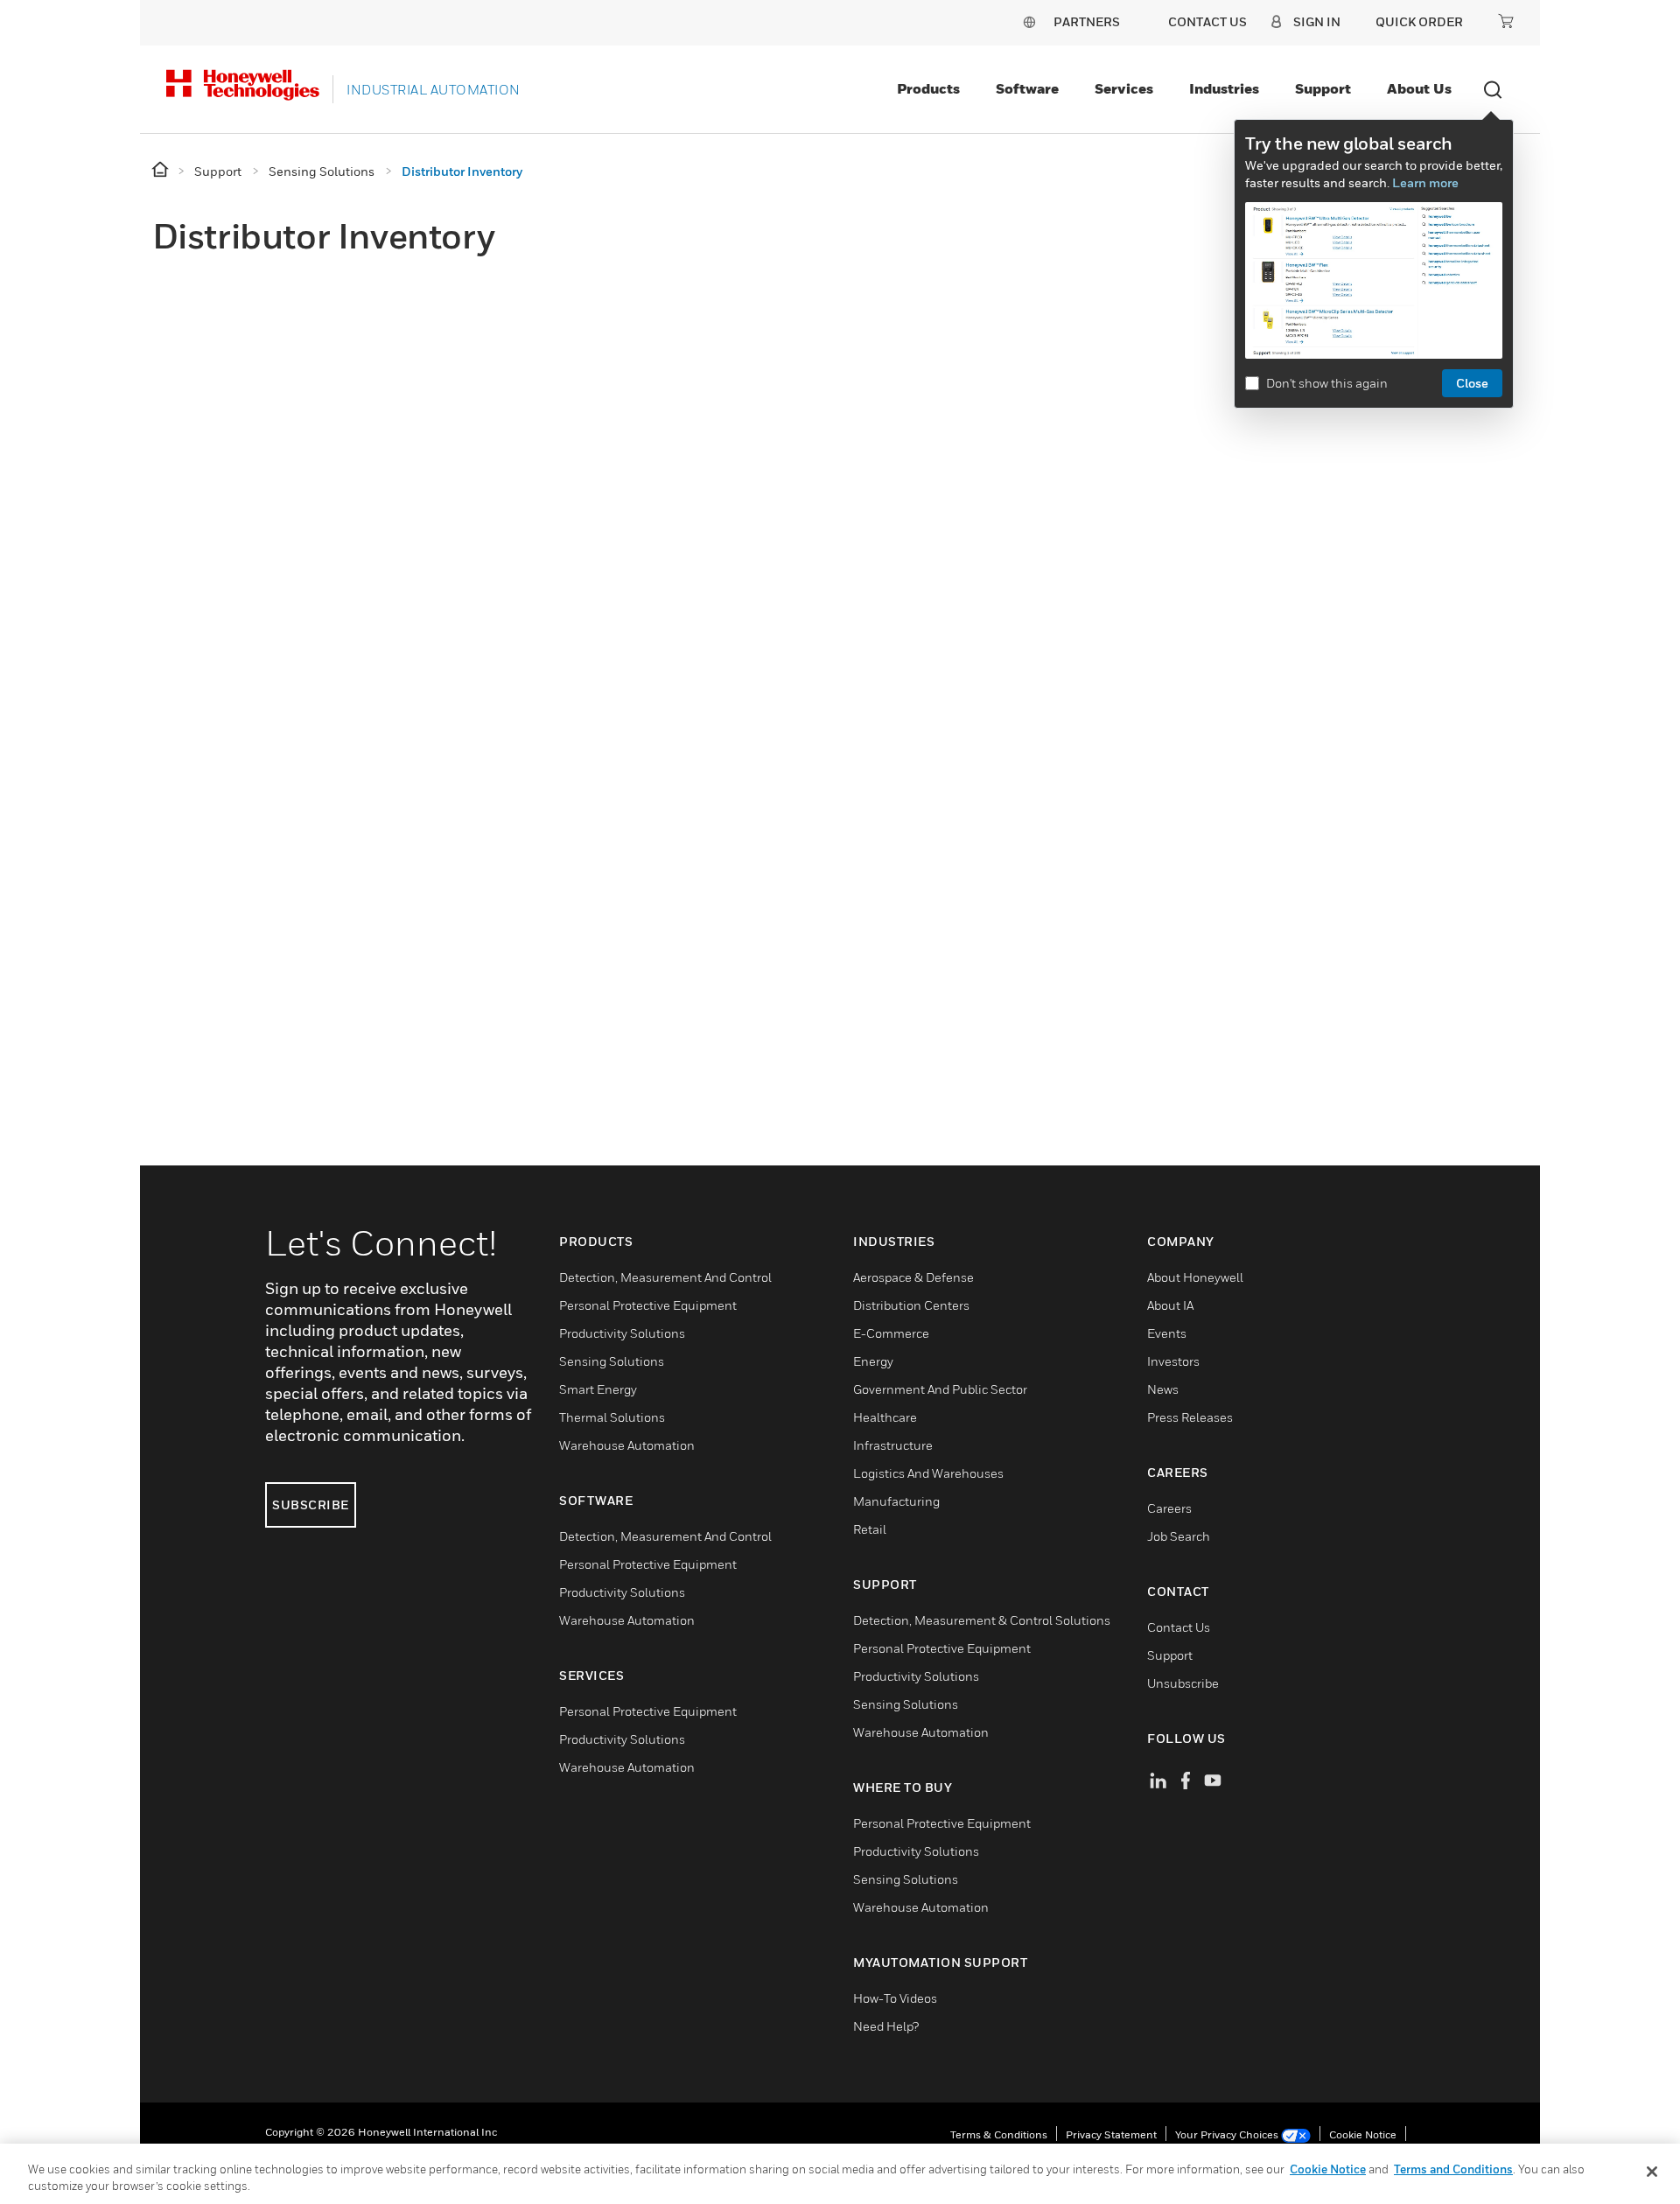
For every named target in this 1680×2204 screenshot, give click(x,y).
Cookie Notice (1363, 2134)
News (1163, 1389)
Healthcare (885, 1417)
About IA (1170, 1305)
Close (1472, 383)
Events (1167, 1333)
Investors (1173, 1361)
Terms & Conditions (999, 2134)
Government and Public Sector (940, 1389)
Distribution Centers (911, 1305)
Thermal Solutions (612, 1417)
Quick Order (1419, 21)
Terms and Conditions (1453, 2169)
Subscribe (311, 1504)
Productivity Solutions (622, 1333)
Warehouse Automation (627, 1445)
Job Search (1179, 1536)
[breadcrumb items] (161, 170)
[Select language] (1029, 21)
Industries (1224, 88)
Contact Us (1179, 1627)
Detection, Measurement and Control (665, 1277)
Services (1124, 88)
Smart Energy (598, 1389)
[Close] (1652, 2172)
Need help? (886, 2026)
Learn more (1425, 182)
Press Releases (1190, 1417)
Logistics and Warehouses (928, 1473)
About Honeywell (1195, 1277)
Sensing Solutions (612, 1361)
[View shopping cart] (1506, 21)
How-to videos (895, 1998)
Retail (870, 1529)
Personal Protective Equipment (648, 1305)
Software (1027, 88)
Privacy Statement (1111, 2134)
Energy (873, 1361)
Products (928, 88)
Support (1323, 88)
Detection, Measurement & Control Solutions (982, 1620)
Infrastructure (893, 1445)
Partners (1087, 21)
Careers (1169, 1508)
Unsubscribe (1183, 1683)
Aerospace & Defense (913, 1277)
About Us (1419, 88)
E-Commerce (891, 1333)
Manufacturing (896, 1501)
